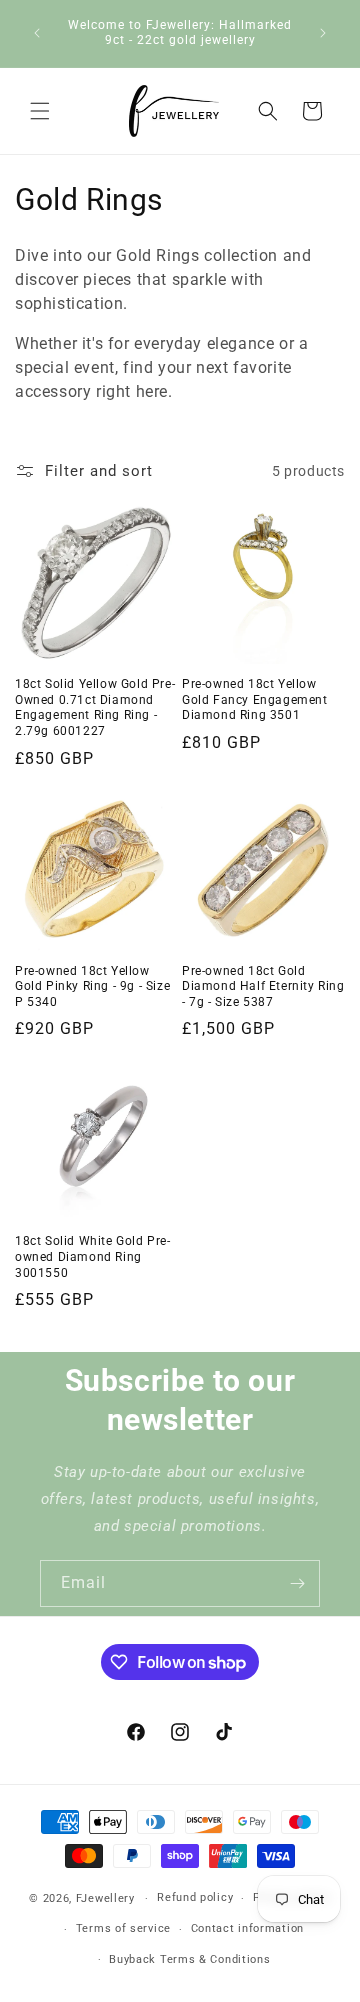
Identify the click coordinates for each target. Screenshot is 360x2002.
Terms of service (123, 1928)
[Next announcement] (323, 33)
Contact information (247, 1928)
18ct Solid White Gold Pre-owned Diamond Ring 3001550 (93, 1256)
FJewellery (105, 1898)
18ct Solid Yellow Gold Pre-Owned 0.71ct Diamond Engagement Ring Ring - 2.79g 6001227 (95, 707)
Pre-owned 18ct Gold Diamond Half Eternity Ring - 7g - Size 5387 (263, 986)
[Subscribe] (297, 1583)
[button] (40, 111)
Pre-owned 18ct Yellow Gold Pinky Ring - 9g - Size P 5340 (92, 986)
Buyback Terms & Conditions (189, 1959)
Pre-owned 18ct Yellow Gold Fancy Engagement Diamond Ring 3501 (255, 699)
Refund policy (195, 1897)
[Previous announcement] (37, 33)
